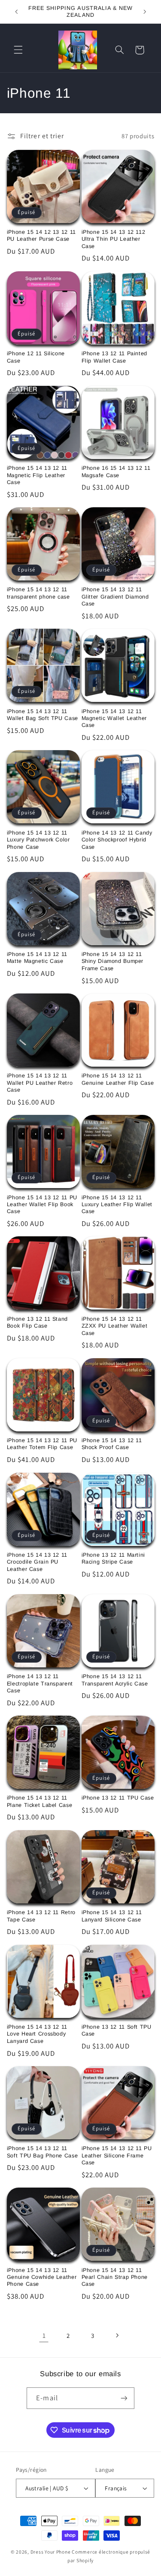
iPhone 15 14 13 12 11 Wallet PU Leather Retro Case (40, 1083)
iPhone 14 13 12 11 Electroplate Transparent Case (40, 1684)
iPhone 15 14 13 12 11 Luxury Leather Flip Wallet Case (117, 1205)
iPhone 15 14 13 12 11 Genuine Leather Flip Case (118, 1079)
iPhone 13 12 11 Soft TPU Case (117, 2030)
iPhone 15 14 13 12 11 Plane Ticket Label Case (40, 1801)
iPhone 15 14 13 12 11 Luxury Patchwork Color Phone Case (38, 840)
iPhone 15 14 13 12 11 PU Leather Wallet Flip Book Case (42, 1205)
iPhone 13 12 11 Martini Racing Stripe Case (114, 1558)
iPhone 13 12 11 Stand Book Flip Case (37, 1322)
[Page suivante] (117, 2335)
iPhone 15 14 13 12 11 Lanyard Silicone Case (112, 1916)
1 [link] (44, 2335)
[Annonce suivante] (145, 12)
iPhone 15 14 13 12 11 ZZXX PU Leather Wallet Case (115, 1326)
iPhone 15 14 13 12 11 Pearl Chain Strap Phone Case (115, 2277)
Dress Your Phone (51, 2552)
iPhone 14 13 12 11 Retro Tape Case (41, 1916)
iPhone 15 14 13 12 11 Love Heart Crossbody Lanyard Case (37, 2034)
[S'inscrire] (124, 2398)
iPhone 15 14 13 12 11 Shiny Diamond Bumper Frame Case (113, 961)
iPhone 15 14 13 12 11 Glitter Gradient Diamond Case (115, 597)
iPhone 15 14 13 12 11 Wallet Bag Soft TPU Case (43, 715)
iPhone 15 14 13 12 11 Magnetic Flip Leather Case (37, 475)
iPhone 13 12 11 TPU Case (118, 1798)
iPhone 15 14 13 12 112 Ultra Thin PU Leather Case (114, 239)
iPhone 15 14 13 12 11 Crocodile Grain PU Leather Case (37, 1562)
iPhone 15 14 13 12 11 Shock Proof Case (112, 1444)
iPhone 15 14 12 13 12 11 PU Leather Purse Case (41, 236)
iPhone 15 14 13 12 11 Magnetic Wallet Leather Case (114, 718)
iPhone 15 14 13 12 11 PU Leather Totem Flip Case (42, 1444)
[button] (18, 50)
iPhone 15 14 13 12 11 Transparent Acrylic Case (115, 1680)
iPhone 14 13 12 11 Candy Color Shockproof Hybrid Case (117, 840)
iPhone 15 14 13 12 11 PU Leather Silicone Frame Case (117, 2155)
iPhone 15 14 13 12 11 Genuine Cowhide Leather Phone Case (42, 2277)
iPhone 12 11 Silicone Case (36, 357)
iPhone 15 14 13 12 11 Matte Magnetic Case (37, 958)
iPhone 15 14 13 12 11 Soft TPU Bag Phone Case (43, 2152)
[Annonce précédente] (16, 12)
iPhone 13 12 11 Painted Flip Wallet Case (115, 357)
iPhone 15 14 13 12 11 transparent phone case (38, 593)
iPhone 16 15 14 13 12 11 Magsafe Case (116, 472)
